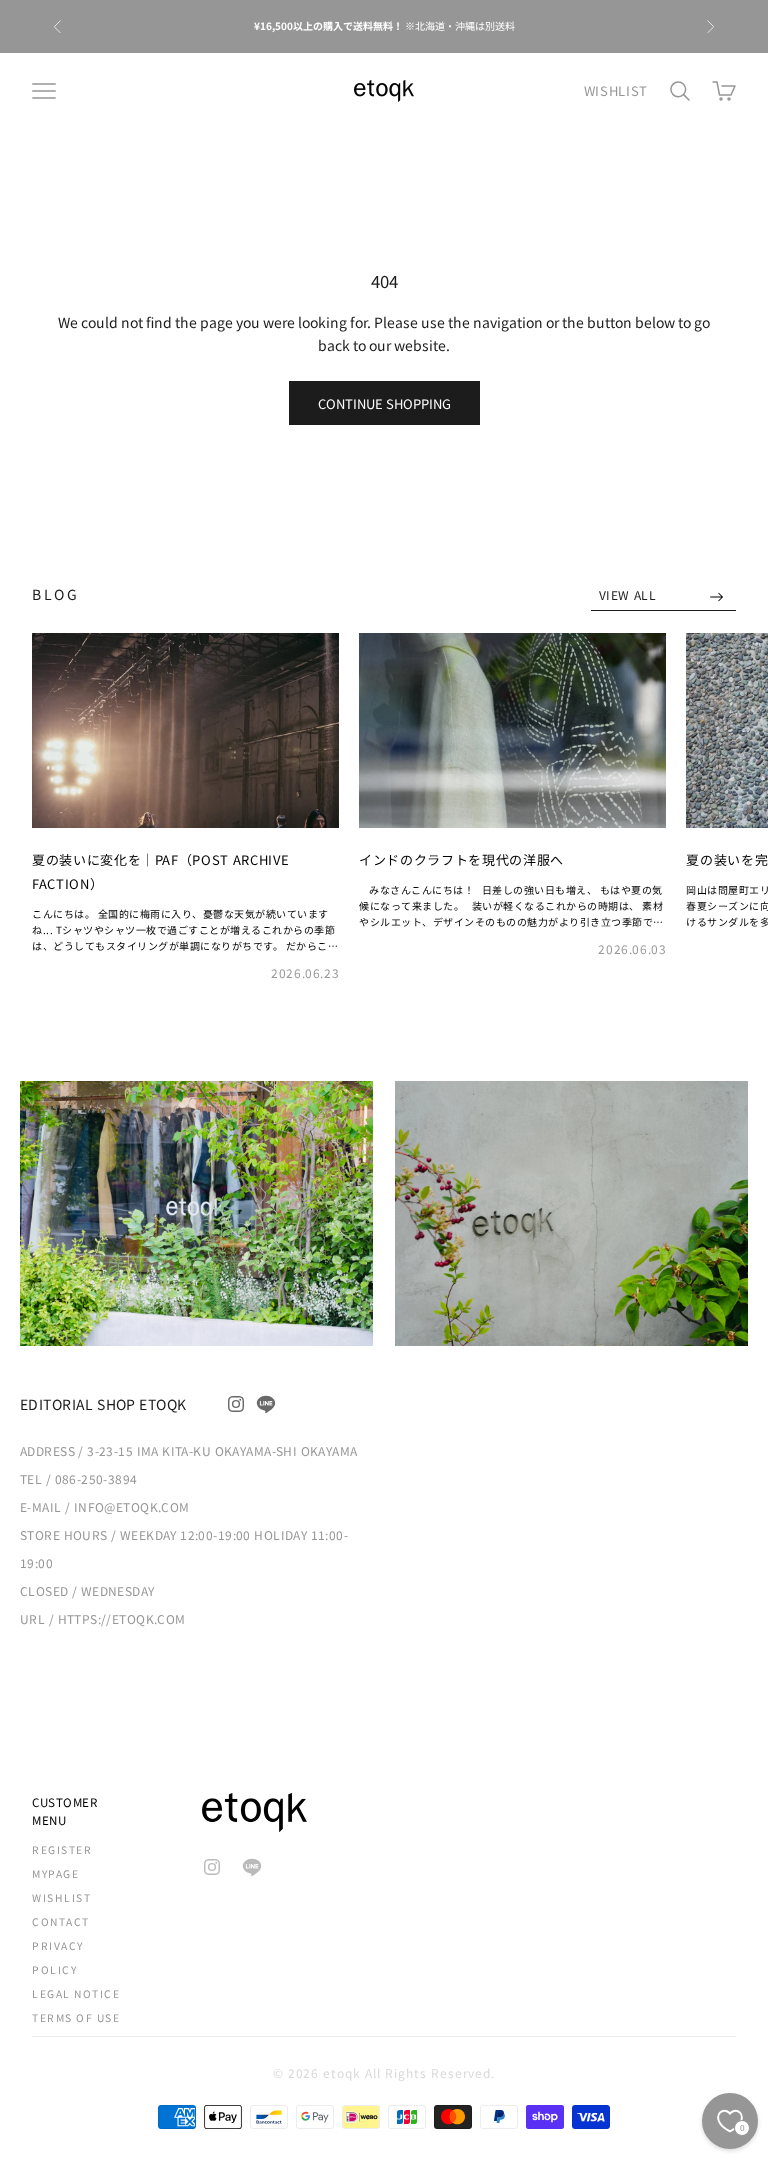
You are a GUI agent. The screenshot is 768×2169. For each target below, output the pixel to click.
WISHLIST (616, 90)
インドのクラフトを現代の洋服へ (461, 859)
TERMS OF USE (76, 2017)
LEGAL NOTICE (76, 1993)
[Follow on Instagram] (236, 1404)
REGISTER (62, 1849)
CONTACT (61, 1921)
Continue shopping (384, 403)
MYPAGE (55, 1873)
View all (629, 594)
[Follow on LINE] (266, 1404)
